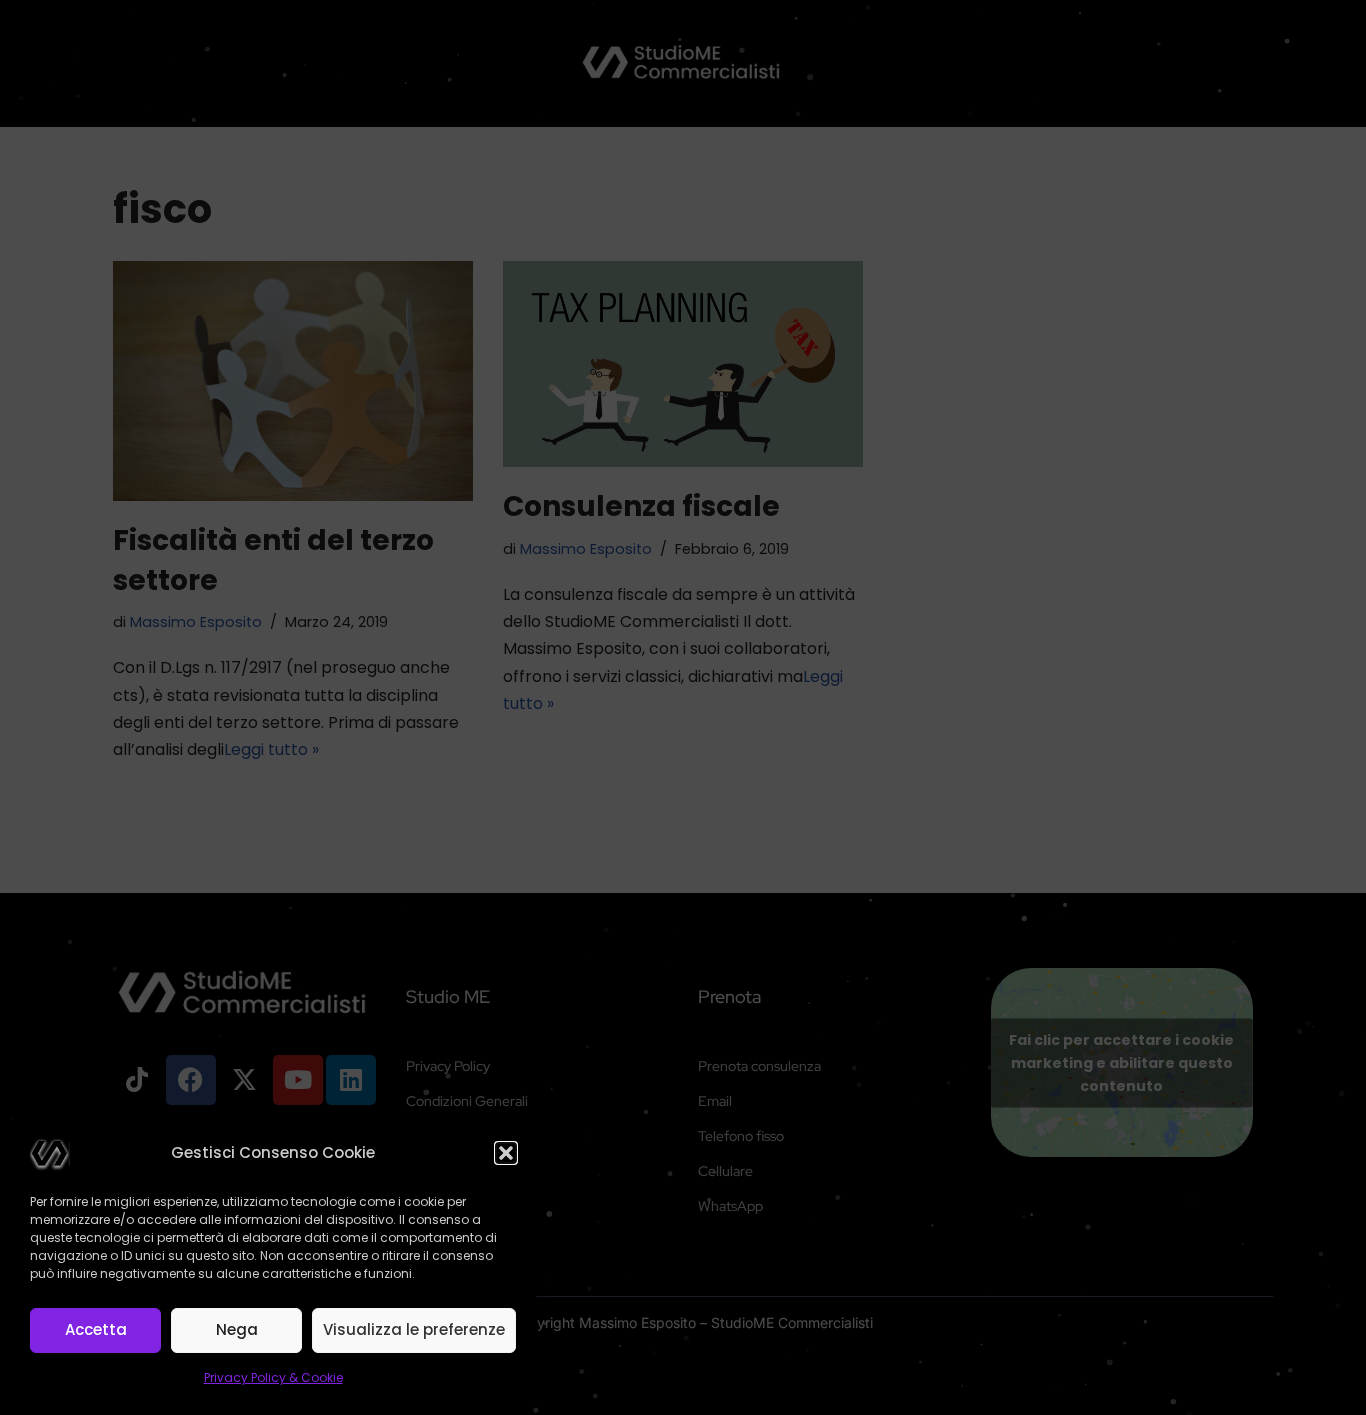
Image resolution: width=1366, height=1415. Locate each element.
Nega (237, 1329)
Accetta (96, 1329)
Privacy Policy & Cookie (273, 1377)
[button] (506, 1153)
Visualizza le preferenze (414, 1329)
